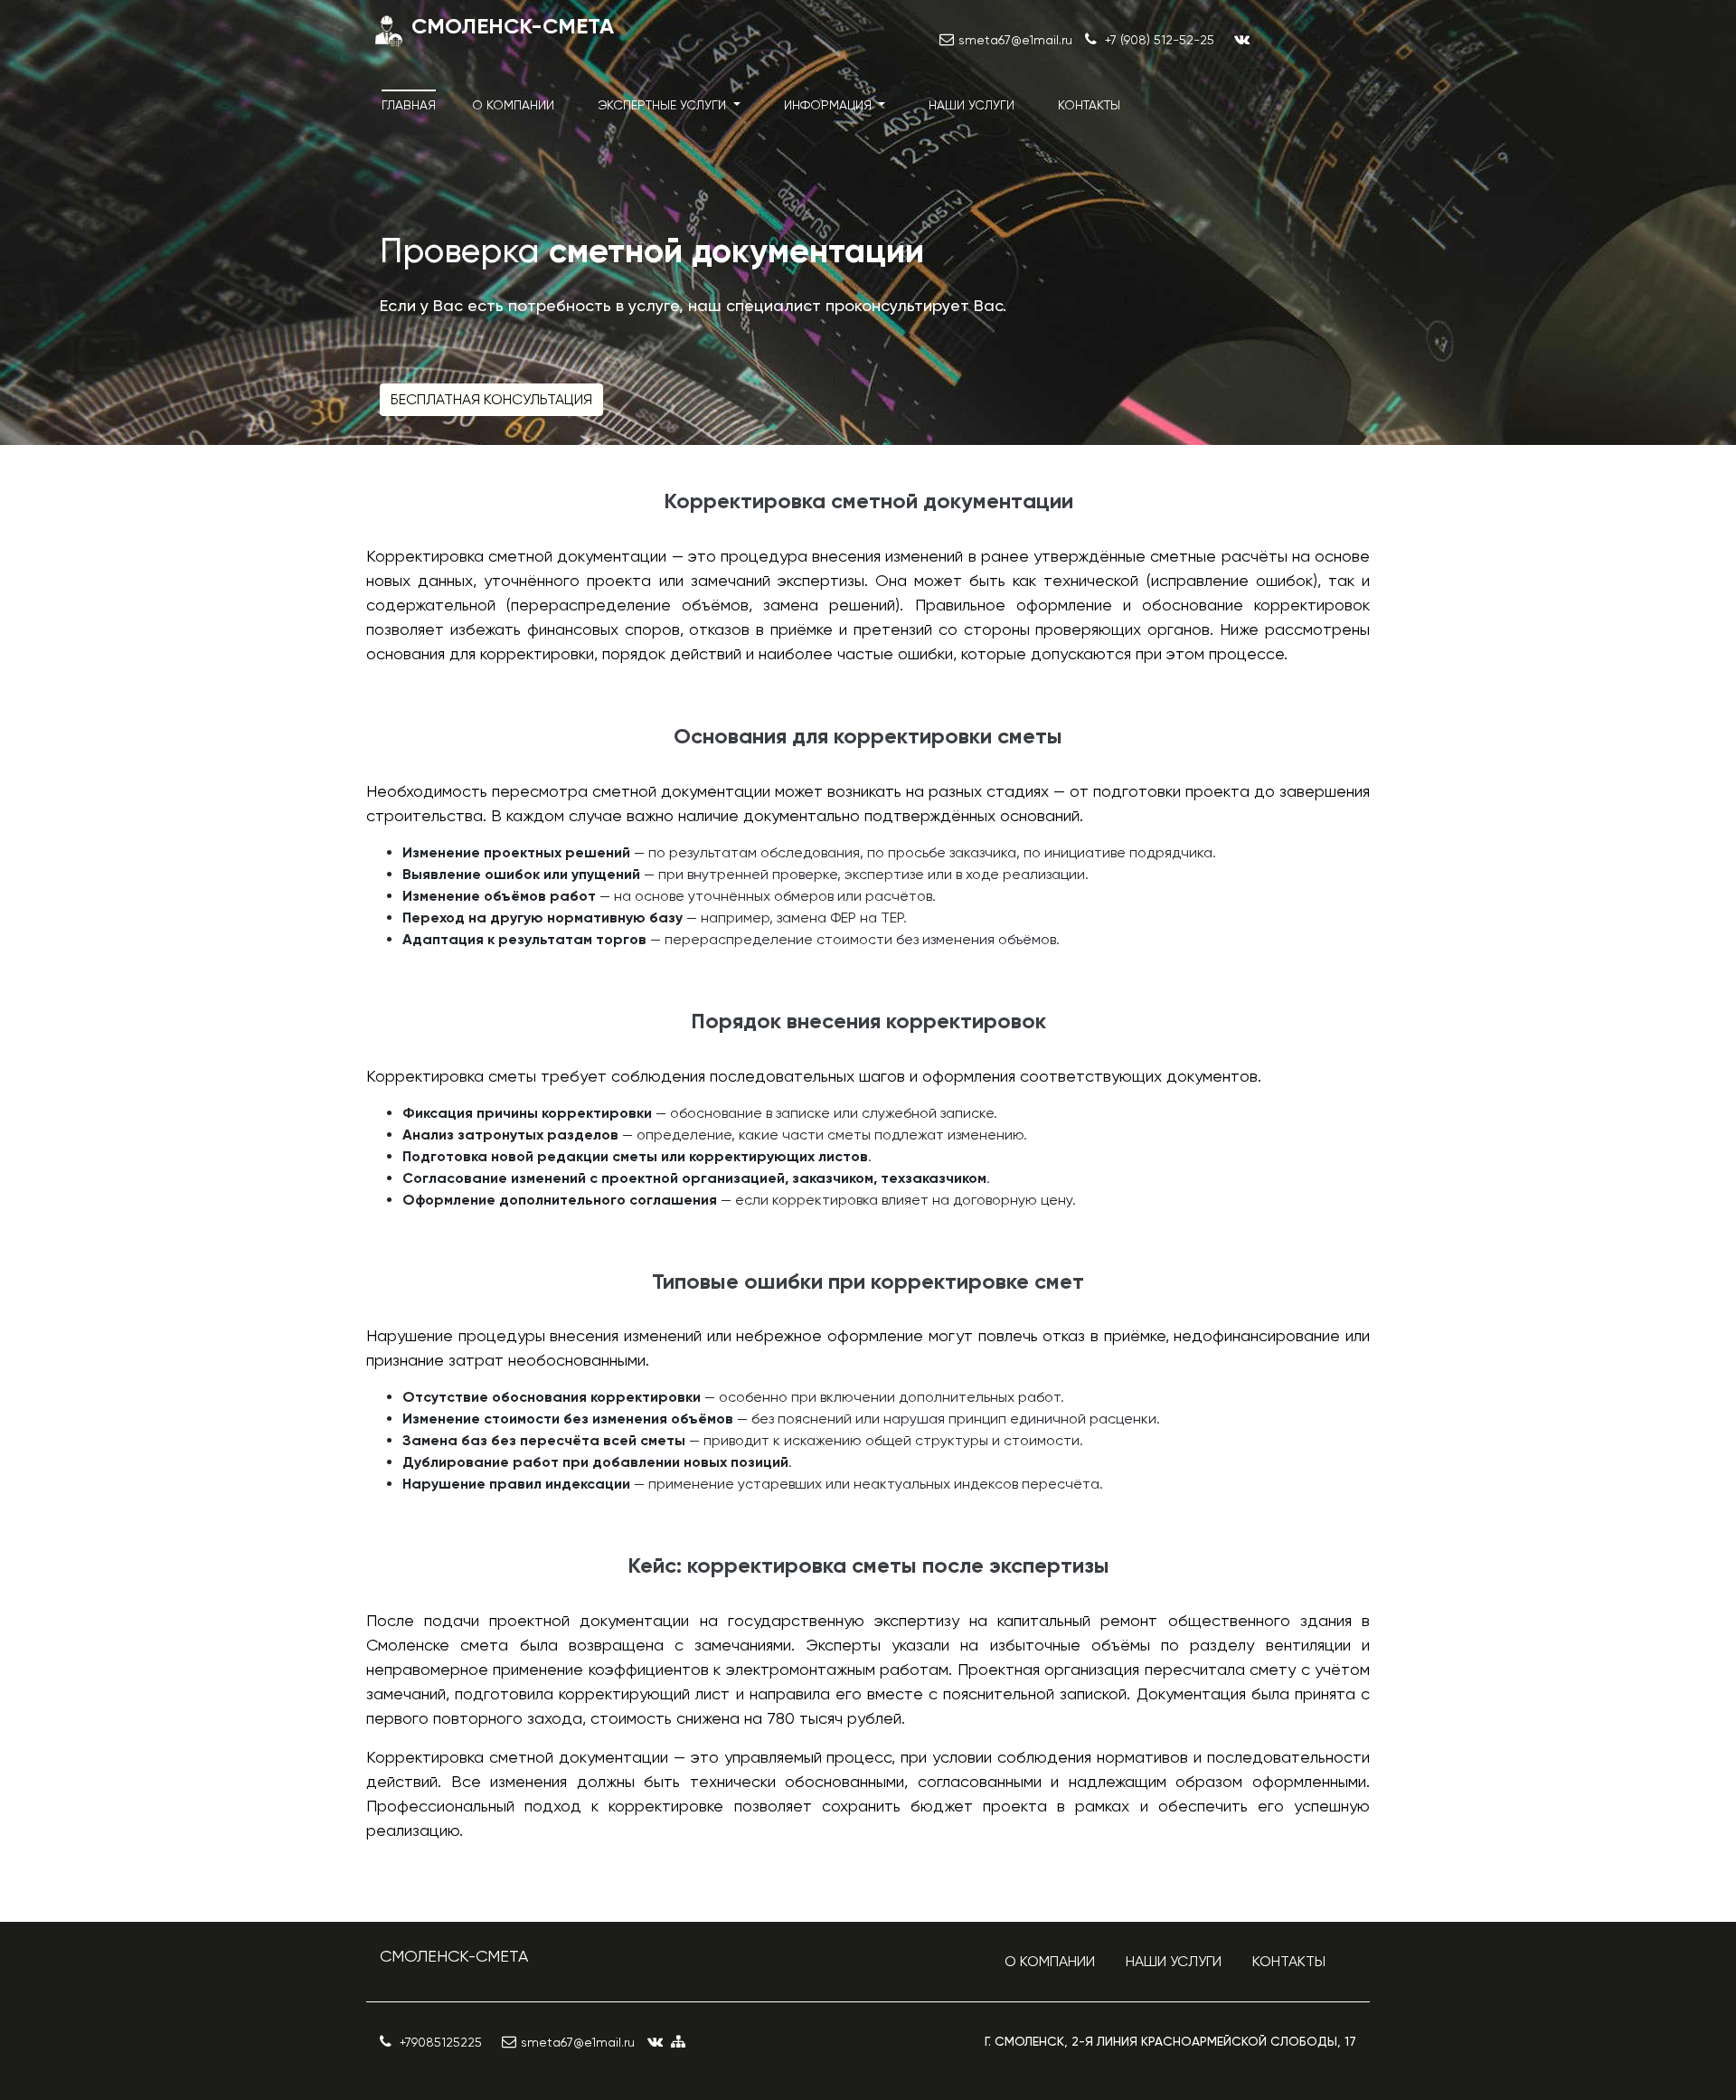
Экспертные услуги (664, 105)
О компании (513, 105)
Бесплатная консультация (491, 399)
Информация (830, 105)
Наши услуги (972, 105)
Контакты (1089, 105)
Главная (409, 105)
